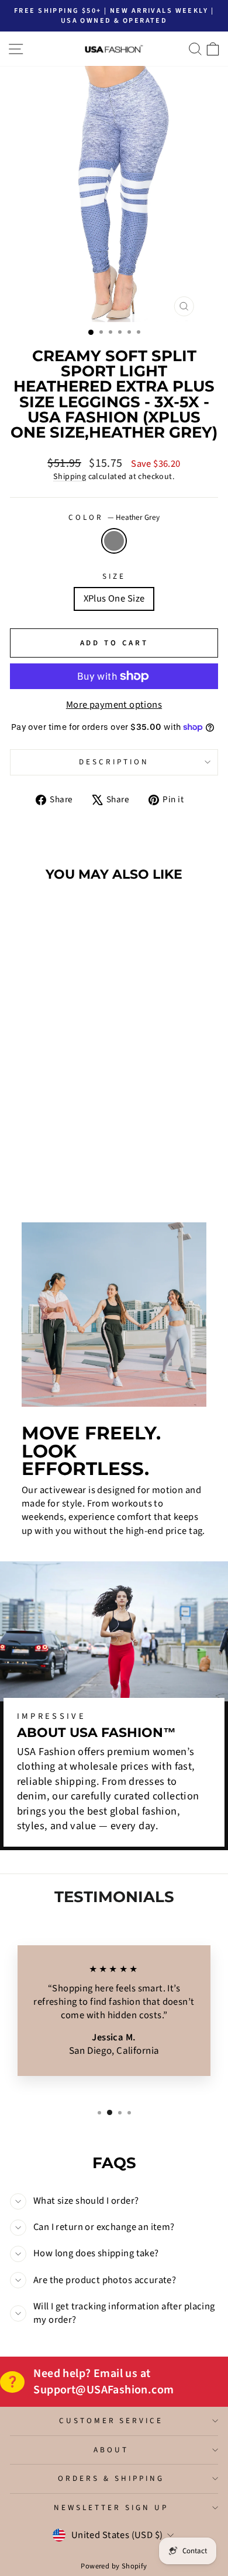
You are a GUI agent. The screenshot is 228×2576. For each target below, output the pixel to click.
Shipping (70, 477)
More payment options (114, 705)
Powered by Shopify (114, 2566)
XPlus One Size (114, 599)
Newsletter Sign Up (111, 2507)
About (111, 2450)
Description (114, 762)
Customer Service (111, 2421)
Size (114, 576)
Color (114, 518)
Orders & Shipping (111, 2478)
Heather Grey (114, 541)
